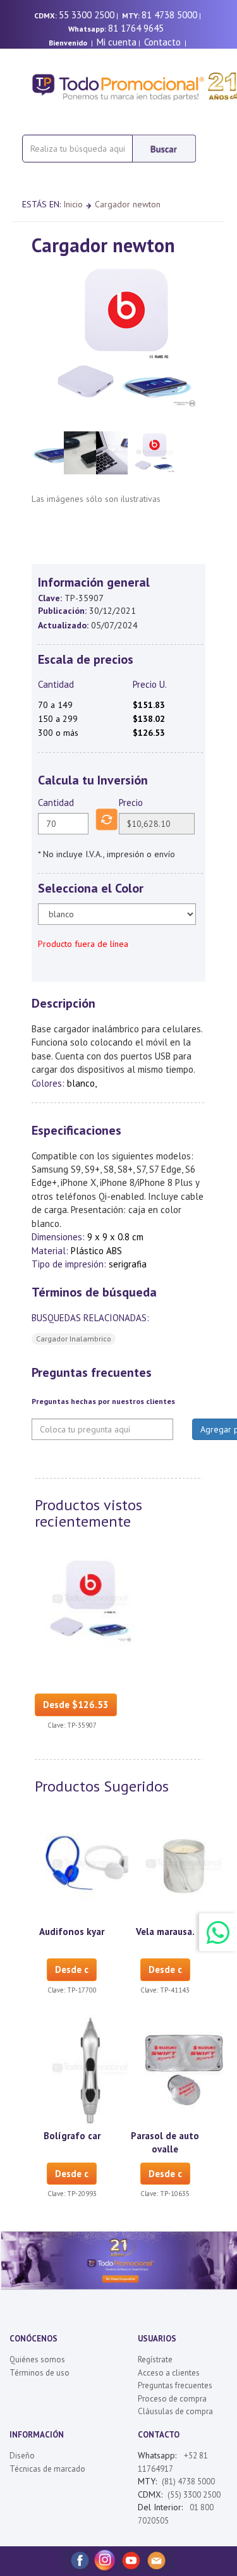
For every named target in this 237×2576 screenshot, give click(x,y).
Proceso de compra (172, 2399)
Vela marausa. (165, 1932)
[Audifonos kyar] (90, 1865)
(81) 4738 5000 (188, 2481)
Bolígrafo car (72, 2136)
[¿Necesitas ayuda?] (218, 1932)
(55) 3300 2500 (194, 2495)
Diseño (22, 2456)
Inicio (73, 204)
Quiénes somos (37, 2359)
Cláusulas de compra (175, 2411)
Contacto (162, 42)
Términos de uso (39, 2373)
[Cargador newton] (90, 1601)
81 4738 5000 (169, 15)
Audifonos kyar (72, 1932)
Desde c (72, 1969)
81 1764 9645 (136, 28)
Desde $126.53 (76, 1705)
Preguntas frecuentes (175, 2385)
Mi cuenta (117, 42)
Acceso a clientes (169, 2373)
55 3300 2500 (87, 15)
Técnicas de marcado (47, 2469)
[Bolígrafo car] (90, 2069)
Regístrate (155, 2359)
